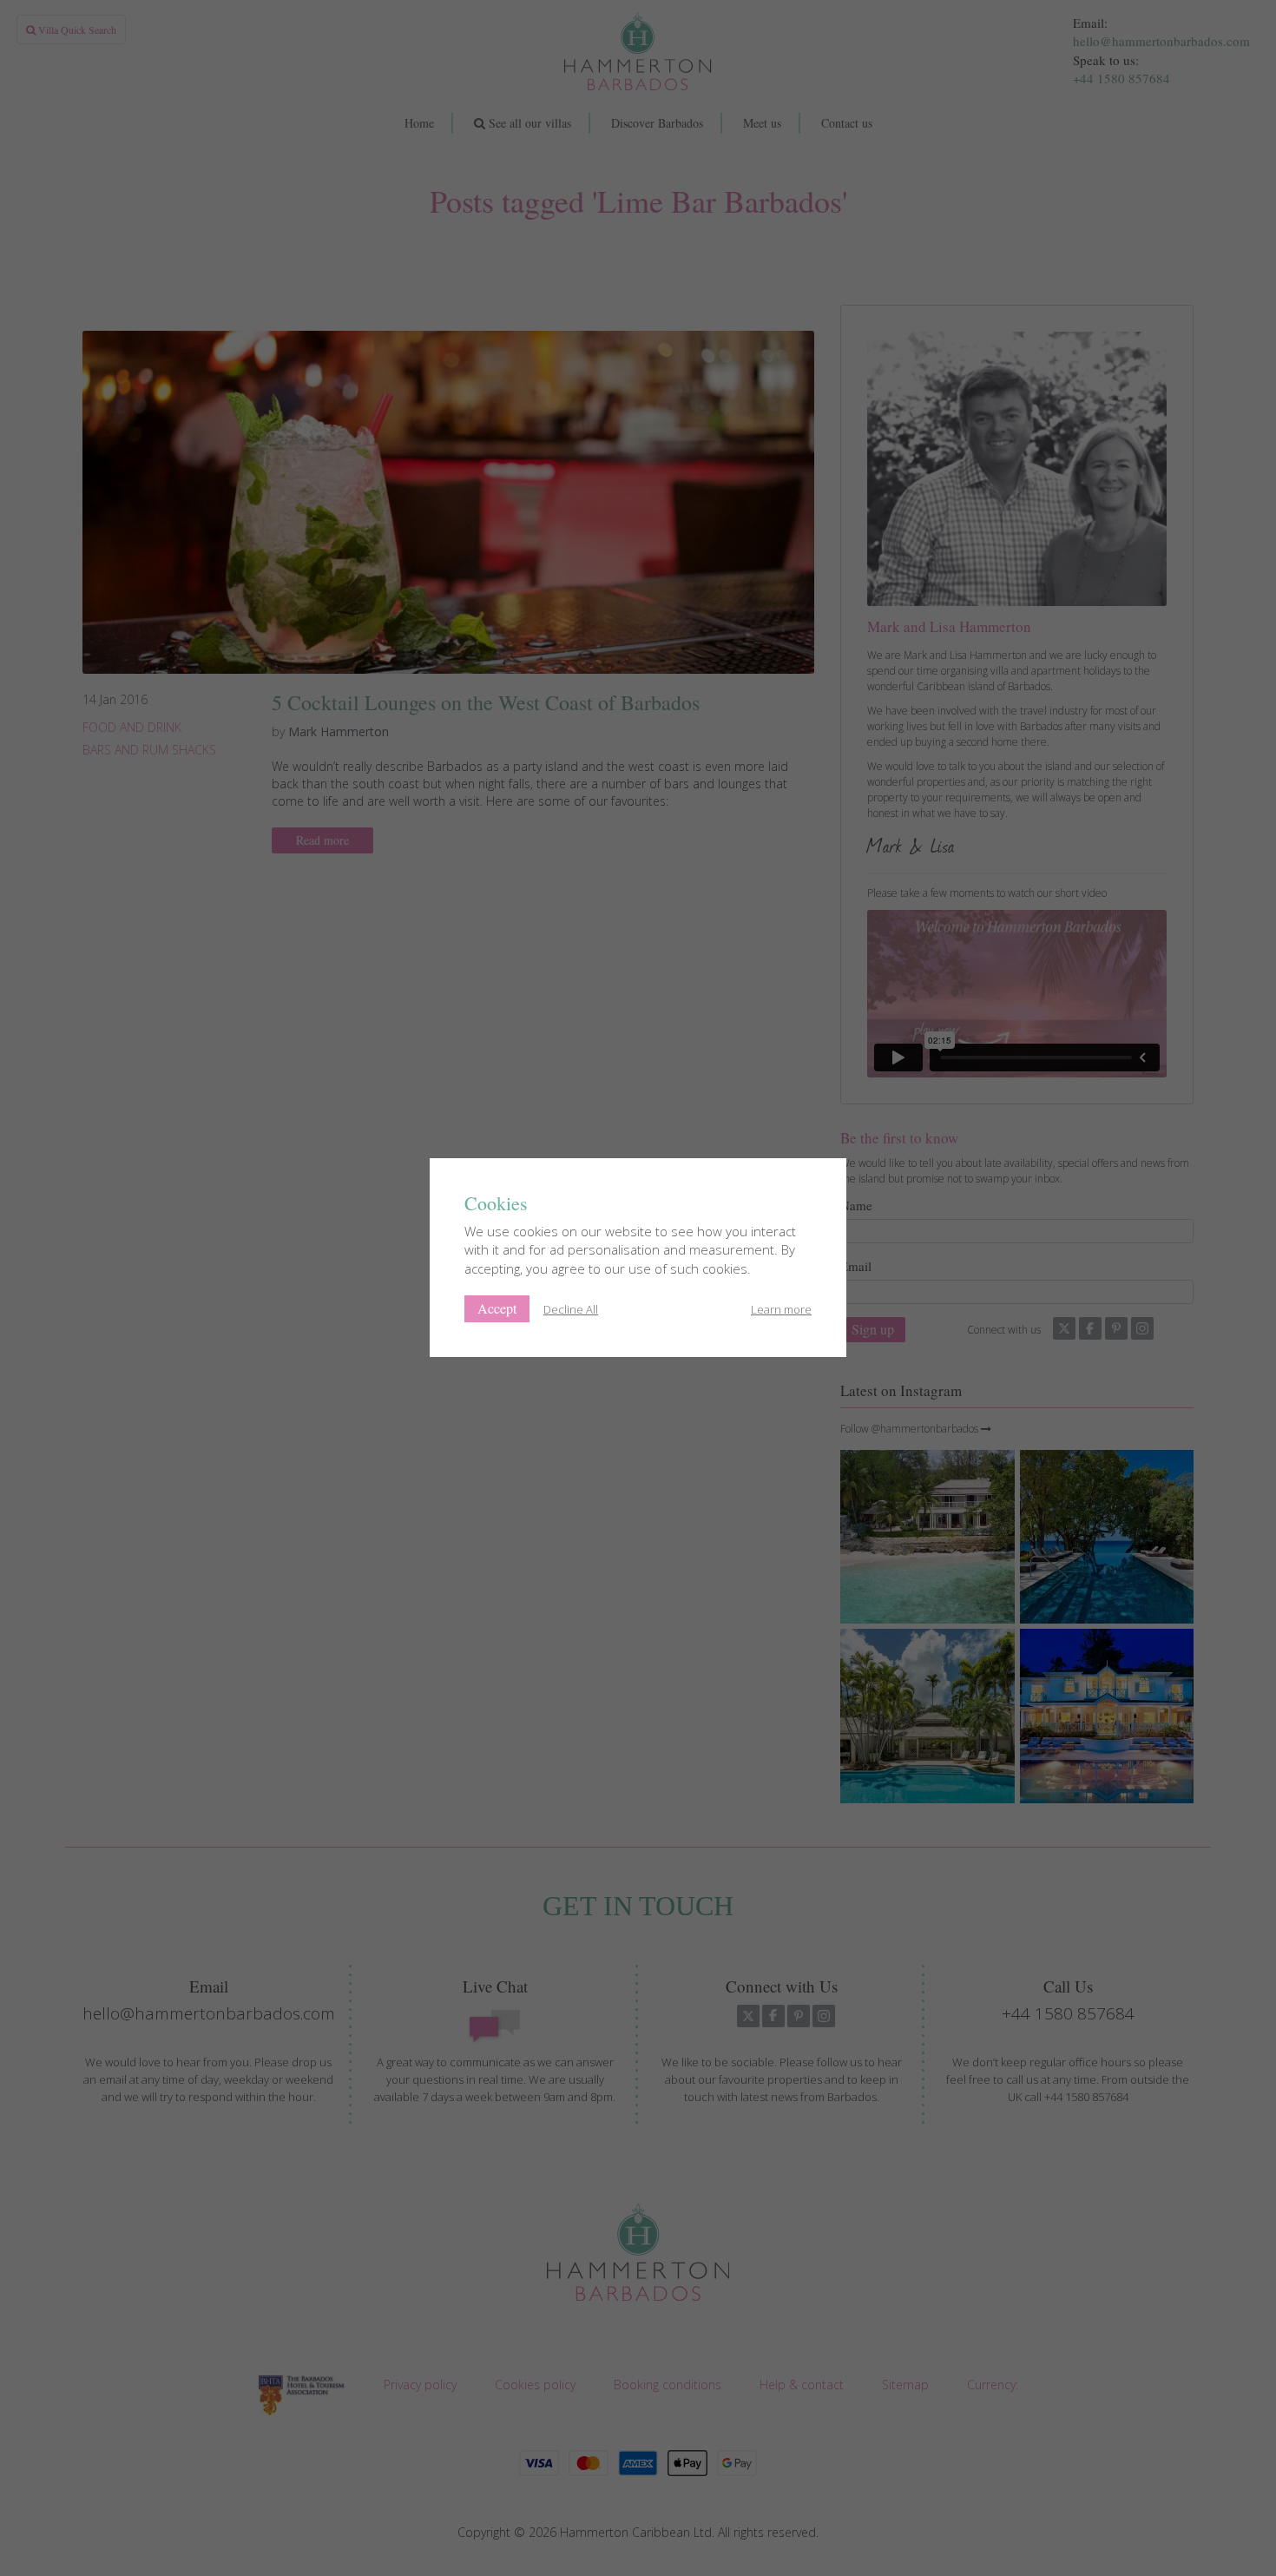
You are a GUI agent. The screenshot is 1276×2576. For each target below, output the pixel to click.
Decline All (571, 1309)
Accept (497, 1308)
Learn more (781, 1309)
